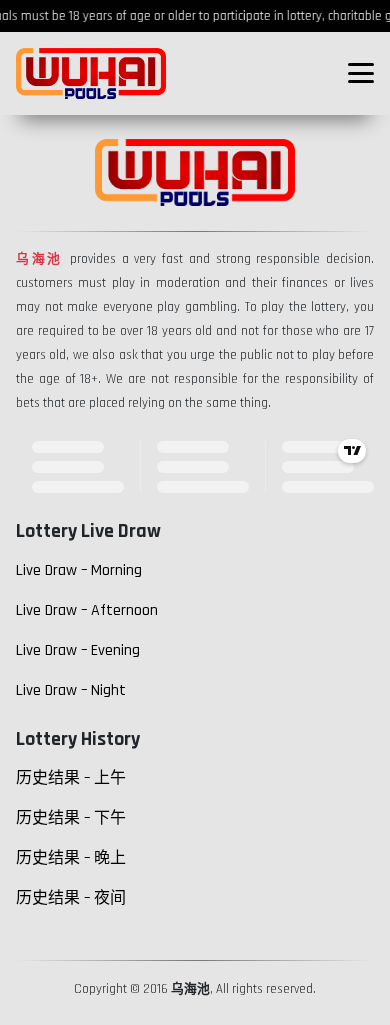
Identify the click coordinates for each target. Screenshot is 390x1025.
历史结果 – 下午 (71, 818)
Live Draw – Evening (78, 650)
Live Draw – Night (71, 690)
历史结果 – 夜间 (71, 898)
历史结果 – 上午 (71, 778)
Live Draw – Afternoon (87, 610)
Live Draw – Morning (79, 570)
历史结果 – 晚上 (71, 858)
